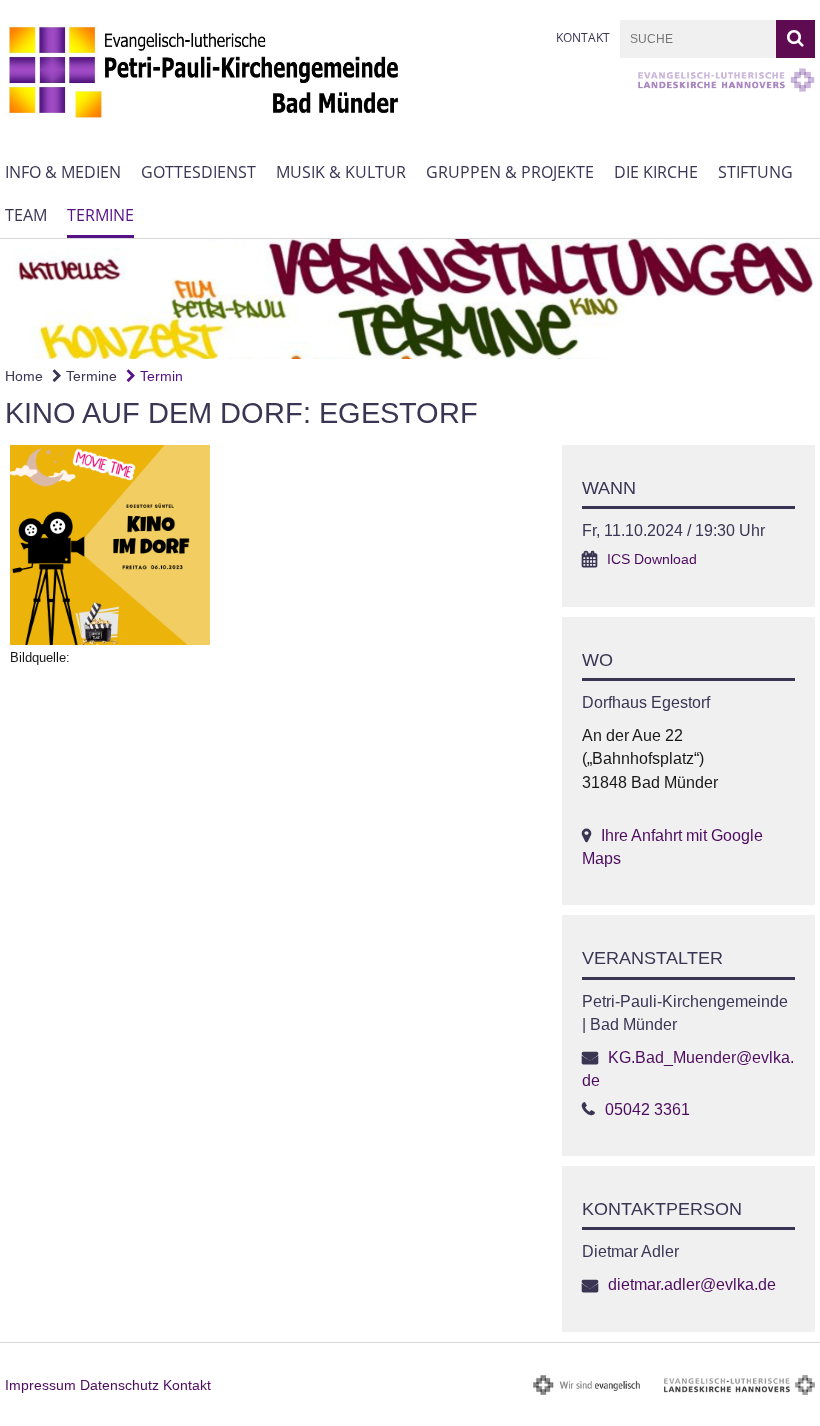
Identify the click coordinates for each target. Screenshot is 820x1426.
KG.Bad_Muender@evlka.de (688, 1069)
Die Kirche (656, 172)
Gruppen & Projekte (510, 172)
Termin (159, 376)
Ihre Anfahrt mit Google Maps (672, 847)
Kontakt (583, 37)
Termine (100, 215)
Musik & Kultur (341, 172)
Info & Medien (63, 172)
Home (24, 376)
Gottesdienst (198, 172)
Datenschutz (119, 1385)
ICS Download (652, 559)
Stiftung (755, 172)
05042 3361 (647, 1109)
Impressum (40, 1385)
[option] (410, 299)
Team (26, 215)
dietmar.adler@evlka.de (692, 1284)
